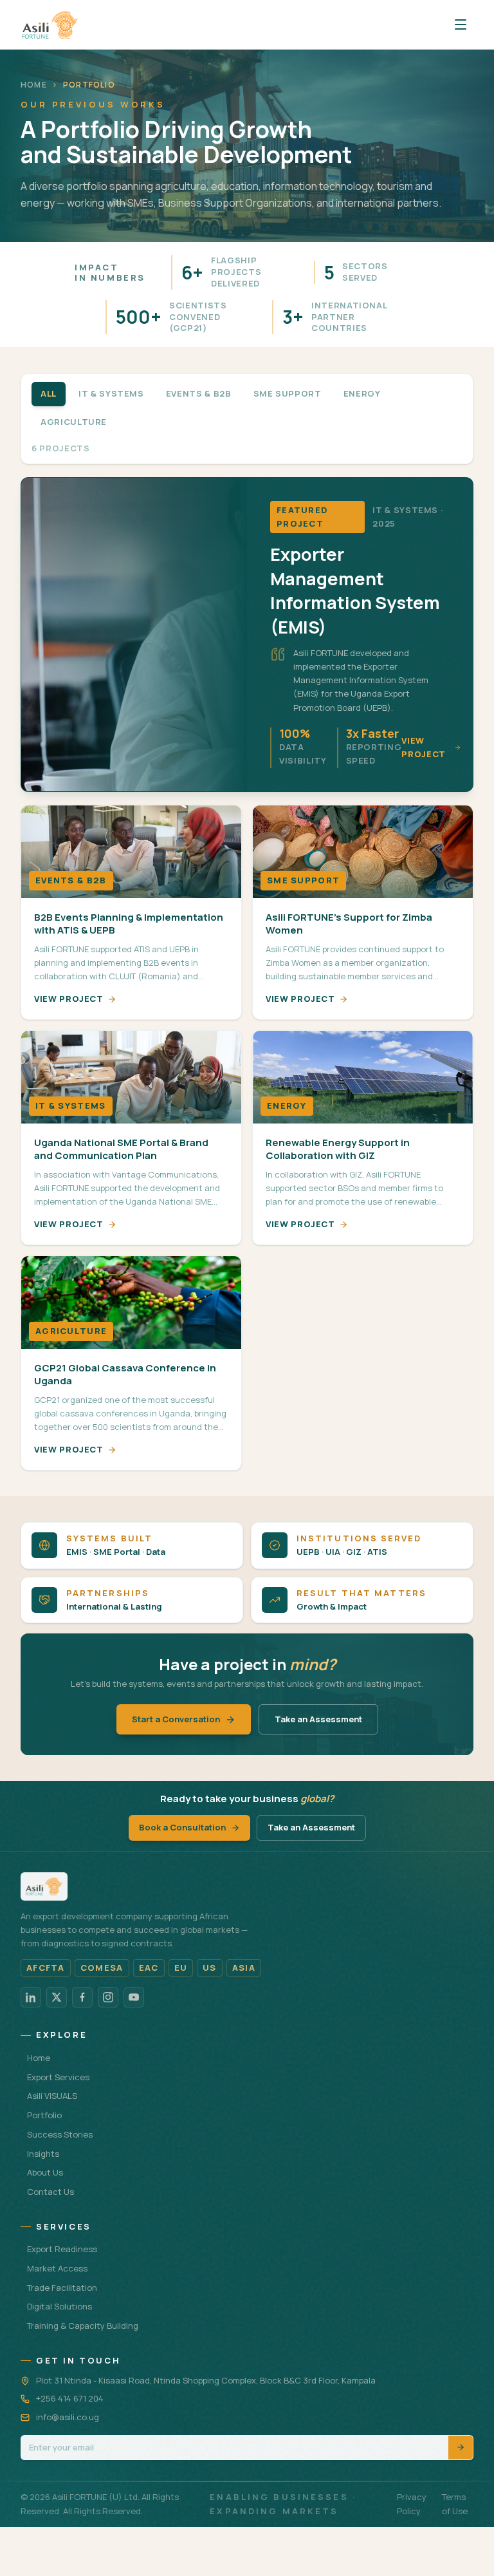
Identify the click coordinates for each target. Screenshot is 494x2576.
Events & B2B (199, 393)
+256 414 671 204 (70, 2398)
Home (34, 85)
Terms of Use (455, 2504)
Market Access (57, 2268)
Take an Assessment (318, 1719)
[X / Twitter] (57, 1997)
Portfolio (44, 2115)
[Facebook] (82, 1997)
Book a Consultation (182, 1827)
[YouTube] (134, 1997)
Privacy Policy (412, 2504)
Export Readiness (62, 2249)
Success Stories (60, 2134)
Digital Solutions (59, 2306)
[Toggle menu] (461, 24)
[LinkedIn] (31, 1997)
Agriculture (74, 422)
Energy (362, 393)
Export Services (58, 2077)
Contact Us (50, 2192)
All (49, 393)
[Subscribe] (461, 2448)
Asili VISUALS (52, 2096)
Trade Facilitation (62, 2288)
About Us (45, 2172)
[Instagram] (108, 1997)
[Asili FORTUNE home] (50, 24)
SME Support (288, 393)
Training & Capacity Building (83, 2326)
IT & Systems (111, 393)
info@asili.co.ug (68, 2417)
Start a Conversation (176, 1719)
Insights (43, 2154)
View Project (69, 999)
